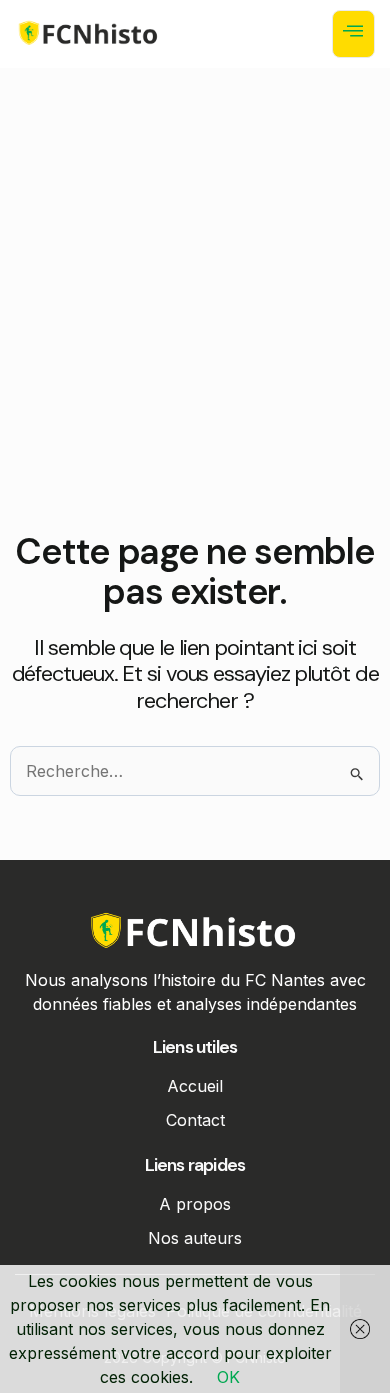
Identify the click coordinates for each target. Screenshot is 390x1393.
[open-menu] (353, 34)
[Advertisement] (195, 327)
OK (228, 1377)
